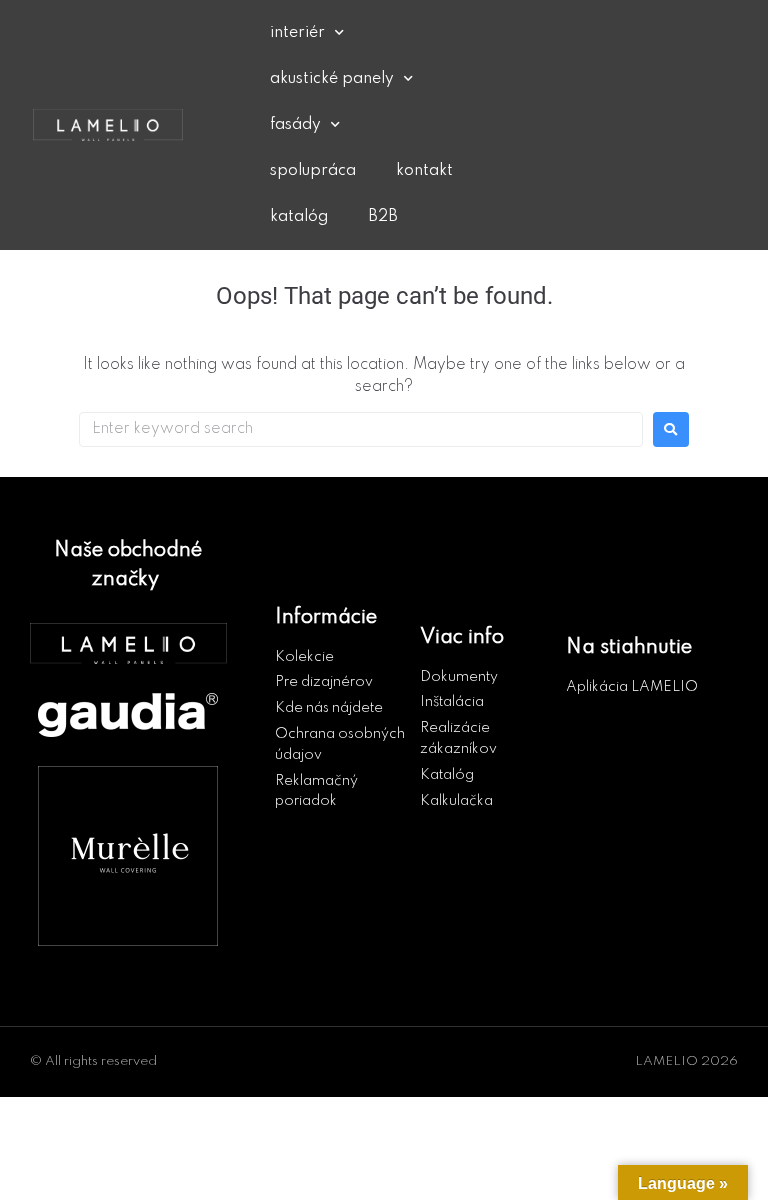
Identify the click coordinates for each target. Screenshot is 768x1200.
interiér (297, 33)
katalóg (299, 217)
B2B (383, 217)
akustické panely (332, 79)
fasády (295, 125)
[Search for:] (361, 429)
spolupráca (313, 171)
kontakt (424, 171)
